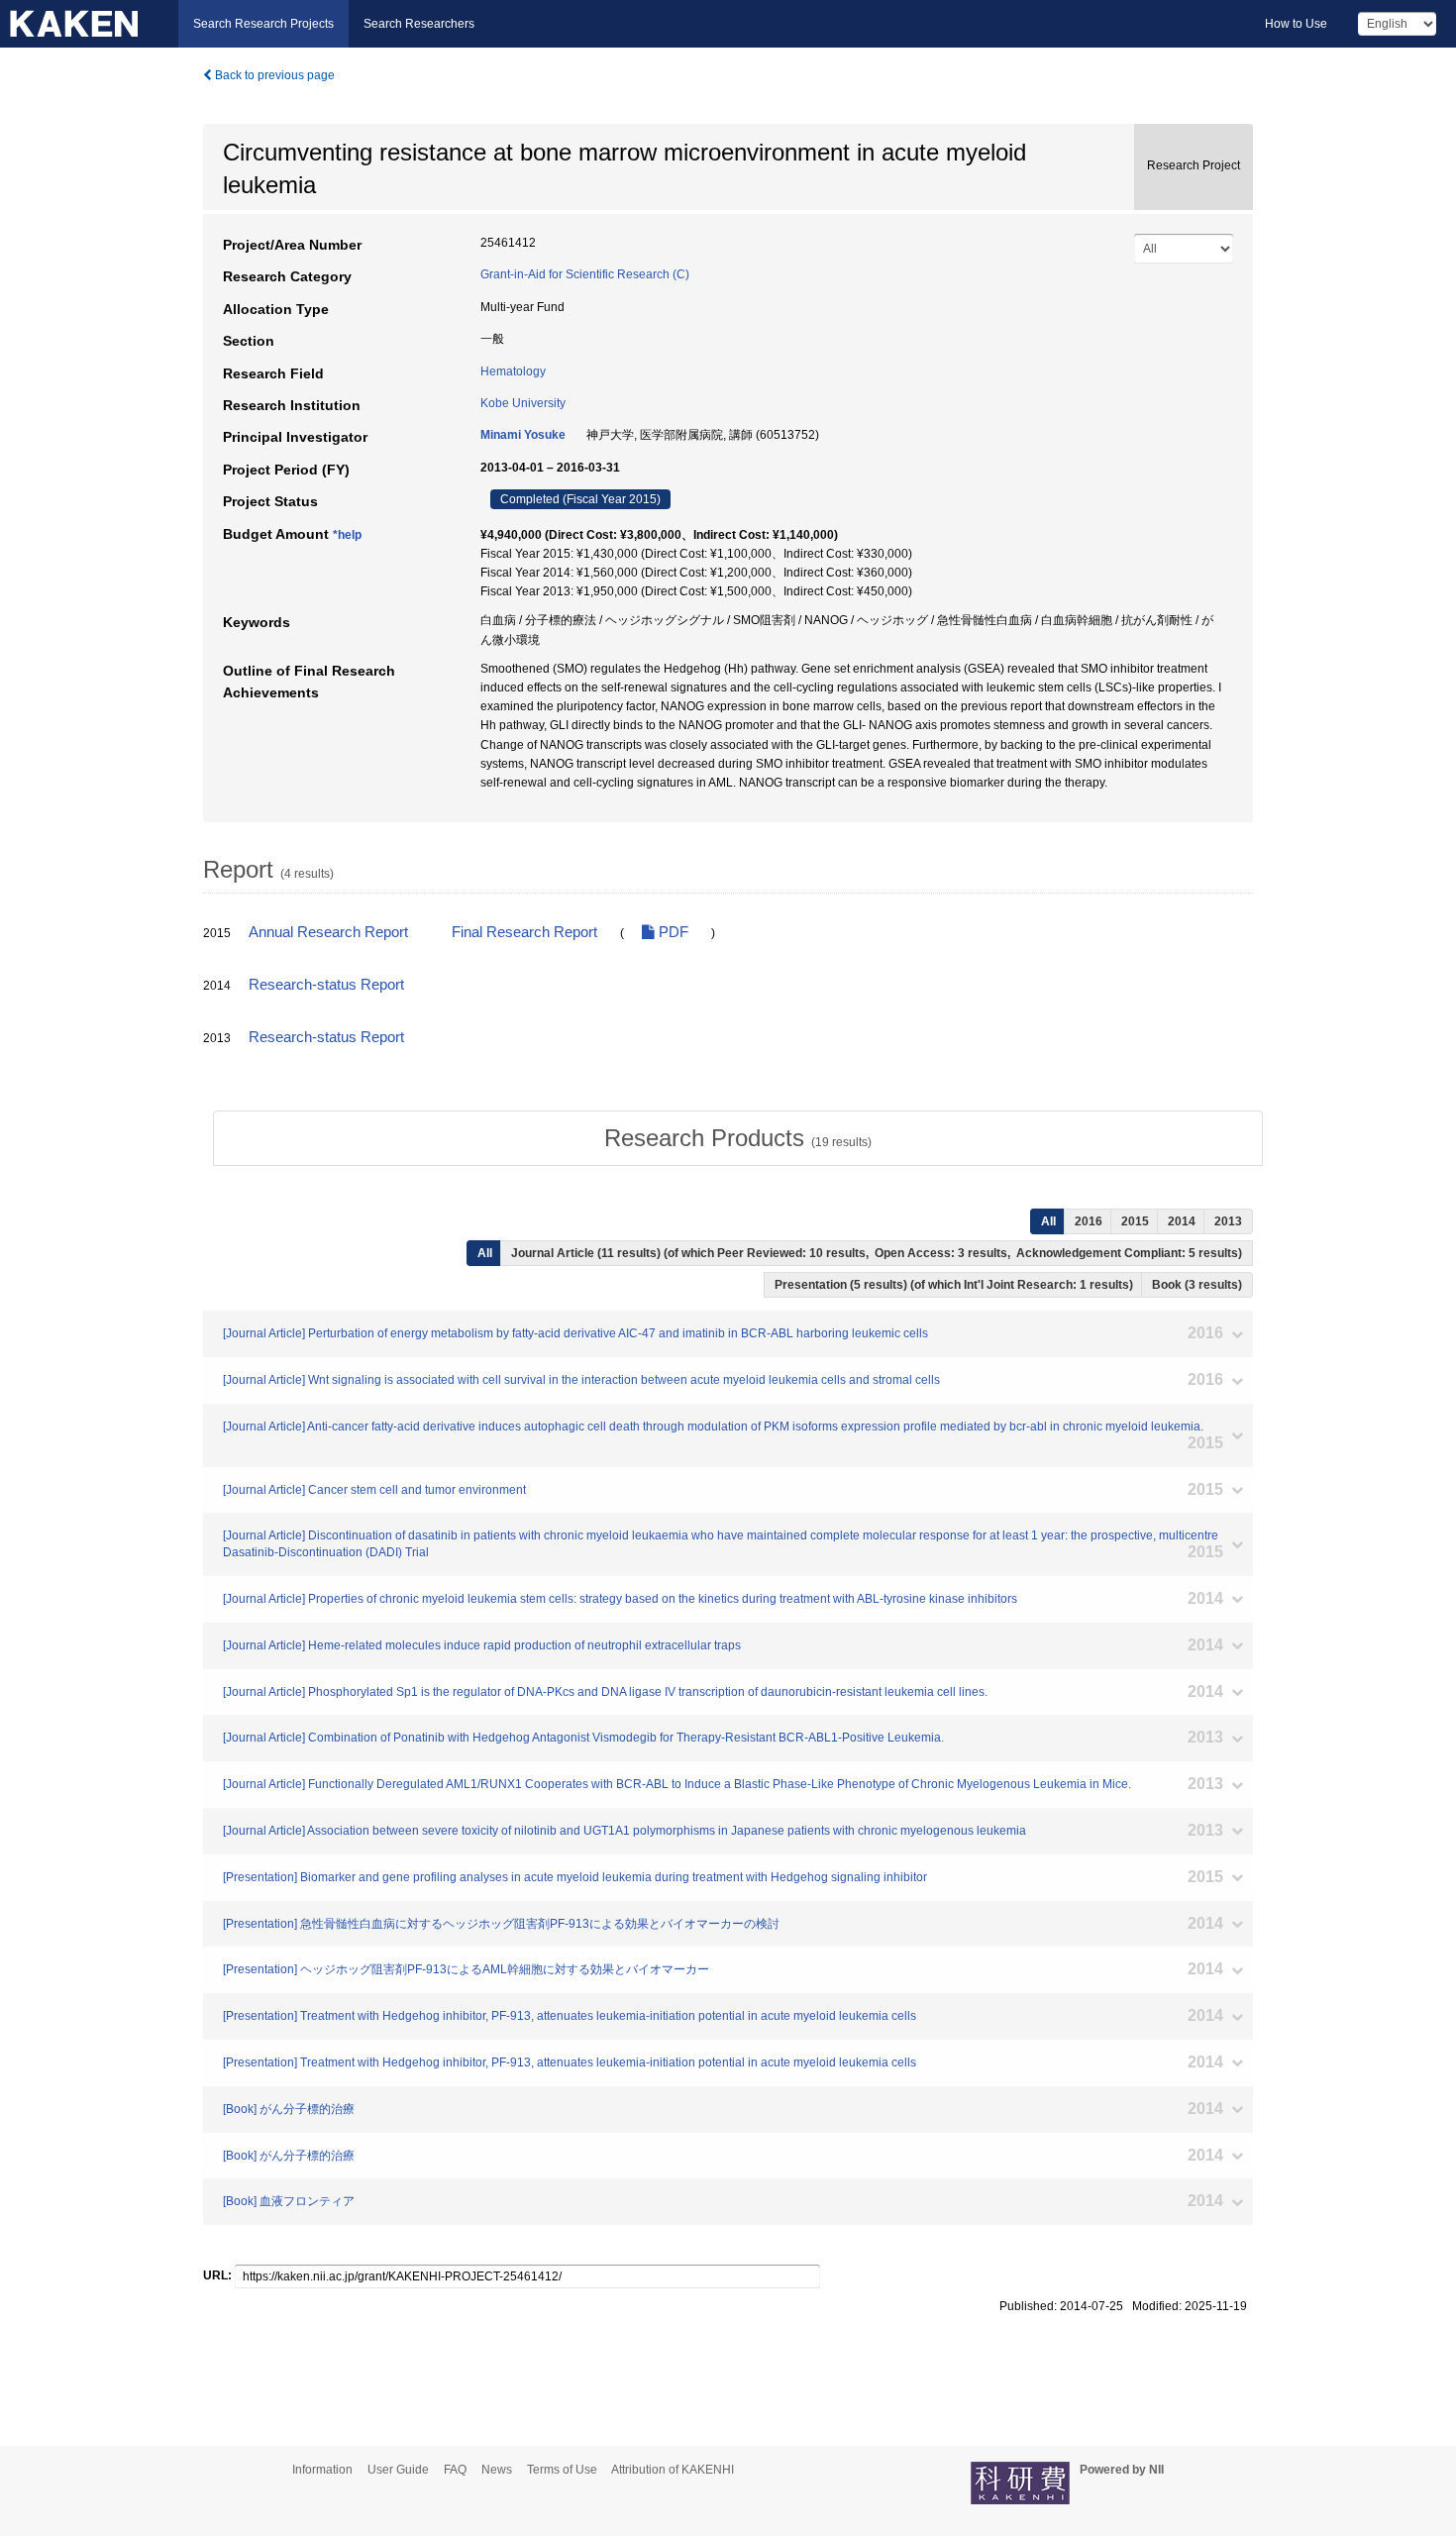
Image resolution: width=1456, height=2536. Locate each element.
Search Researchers (419, 24)
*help (347, 535)
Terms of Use (562, 2470)
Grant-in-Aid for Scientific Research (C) (585, 274)
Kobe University (523, 403)
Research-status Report (326, 985)
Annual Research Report (328, 932)
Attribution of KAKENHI (673, 2470)
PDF (672, 932)
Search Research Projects (263, 24)
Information (322, 2470)
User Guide (398, 2470)
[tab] (738, 1138)
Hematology (513, 371)
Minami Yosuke (523, 435)
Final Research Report (524, 932)
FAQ (455, 2470)
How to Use (1296, 24)
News (497, 2470)
